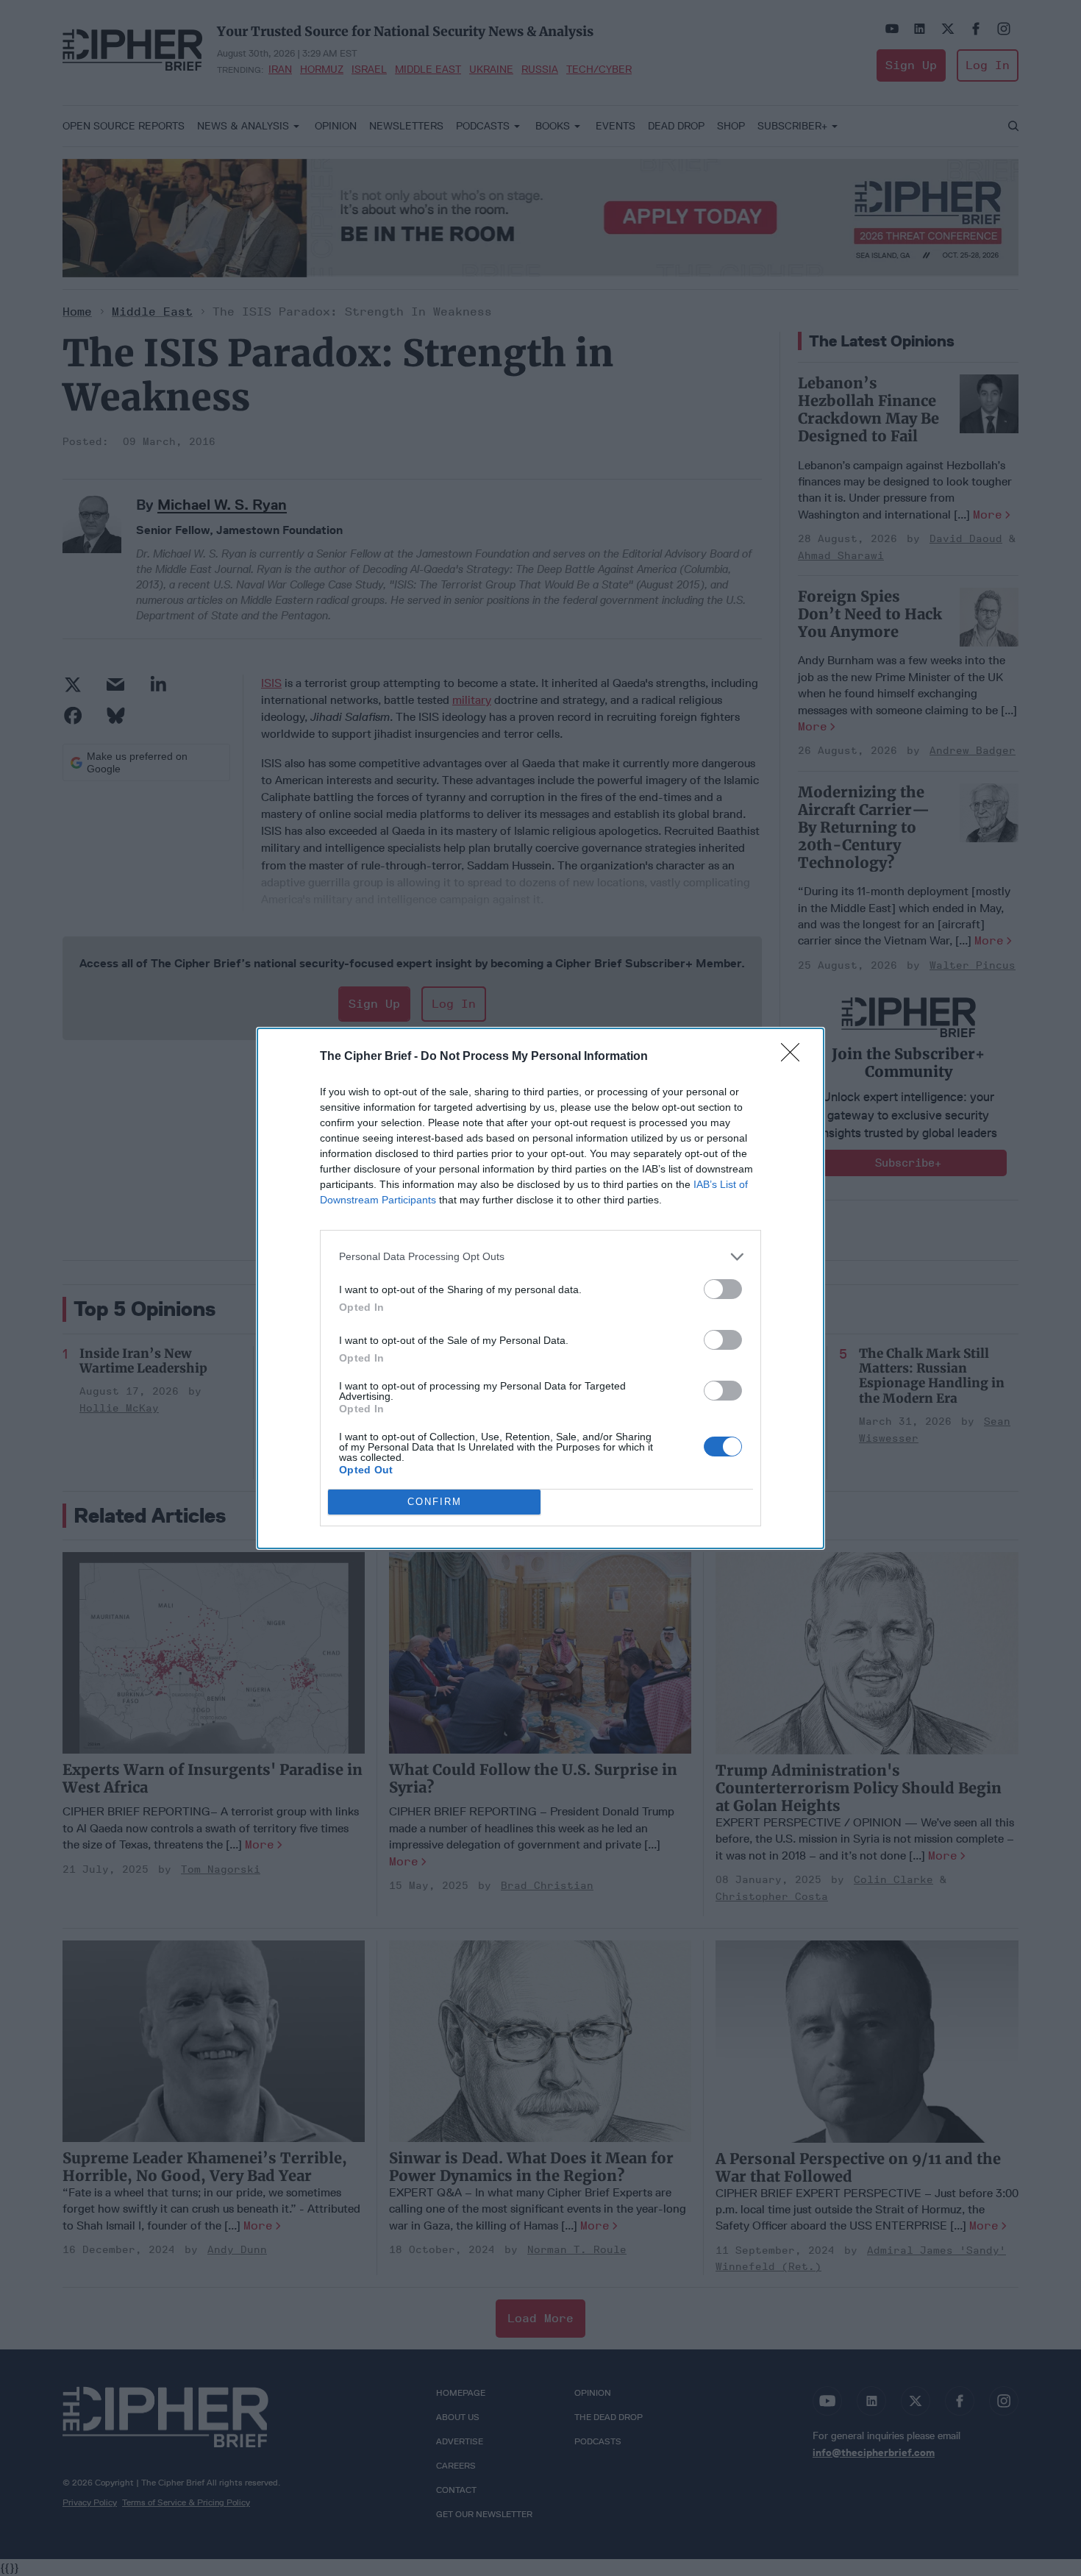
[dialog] (540, 1288)
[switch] (723, 1289)
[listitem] (540, 1257)
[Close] (795, 1057)
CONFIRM (435, 1502)
